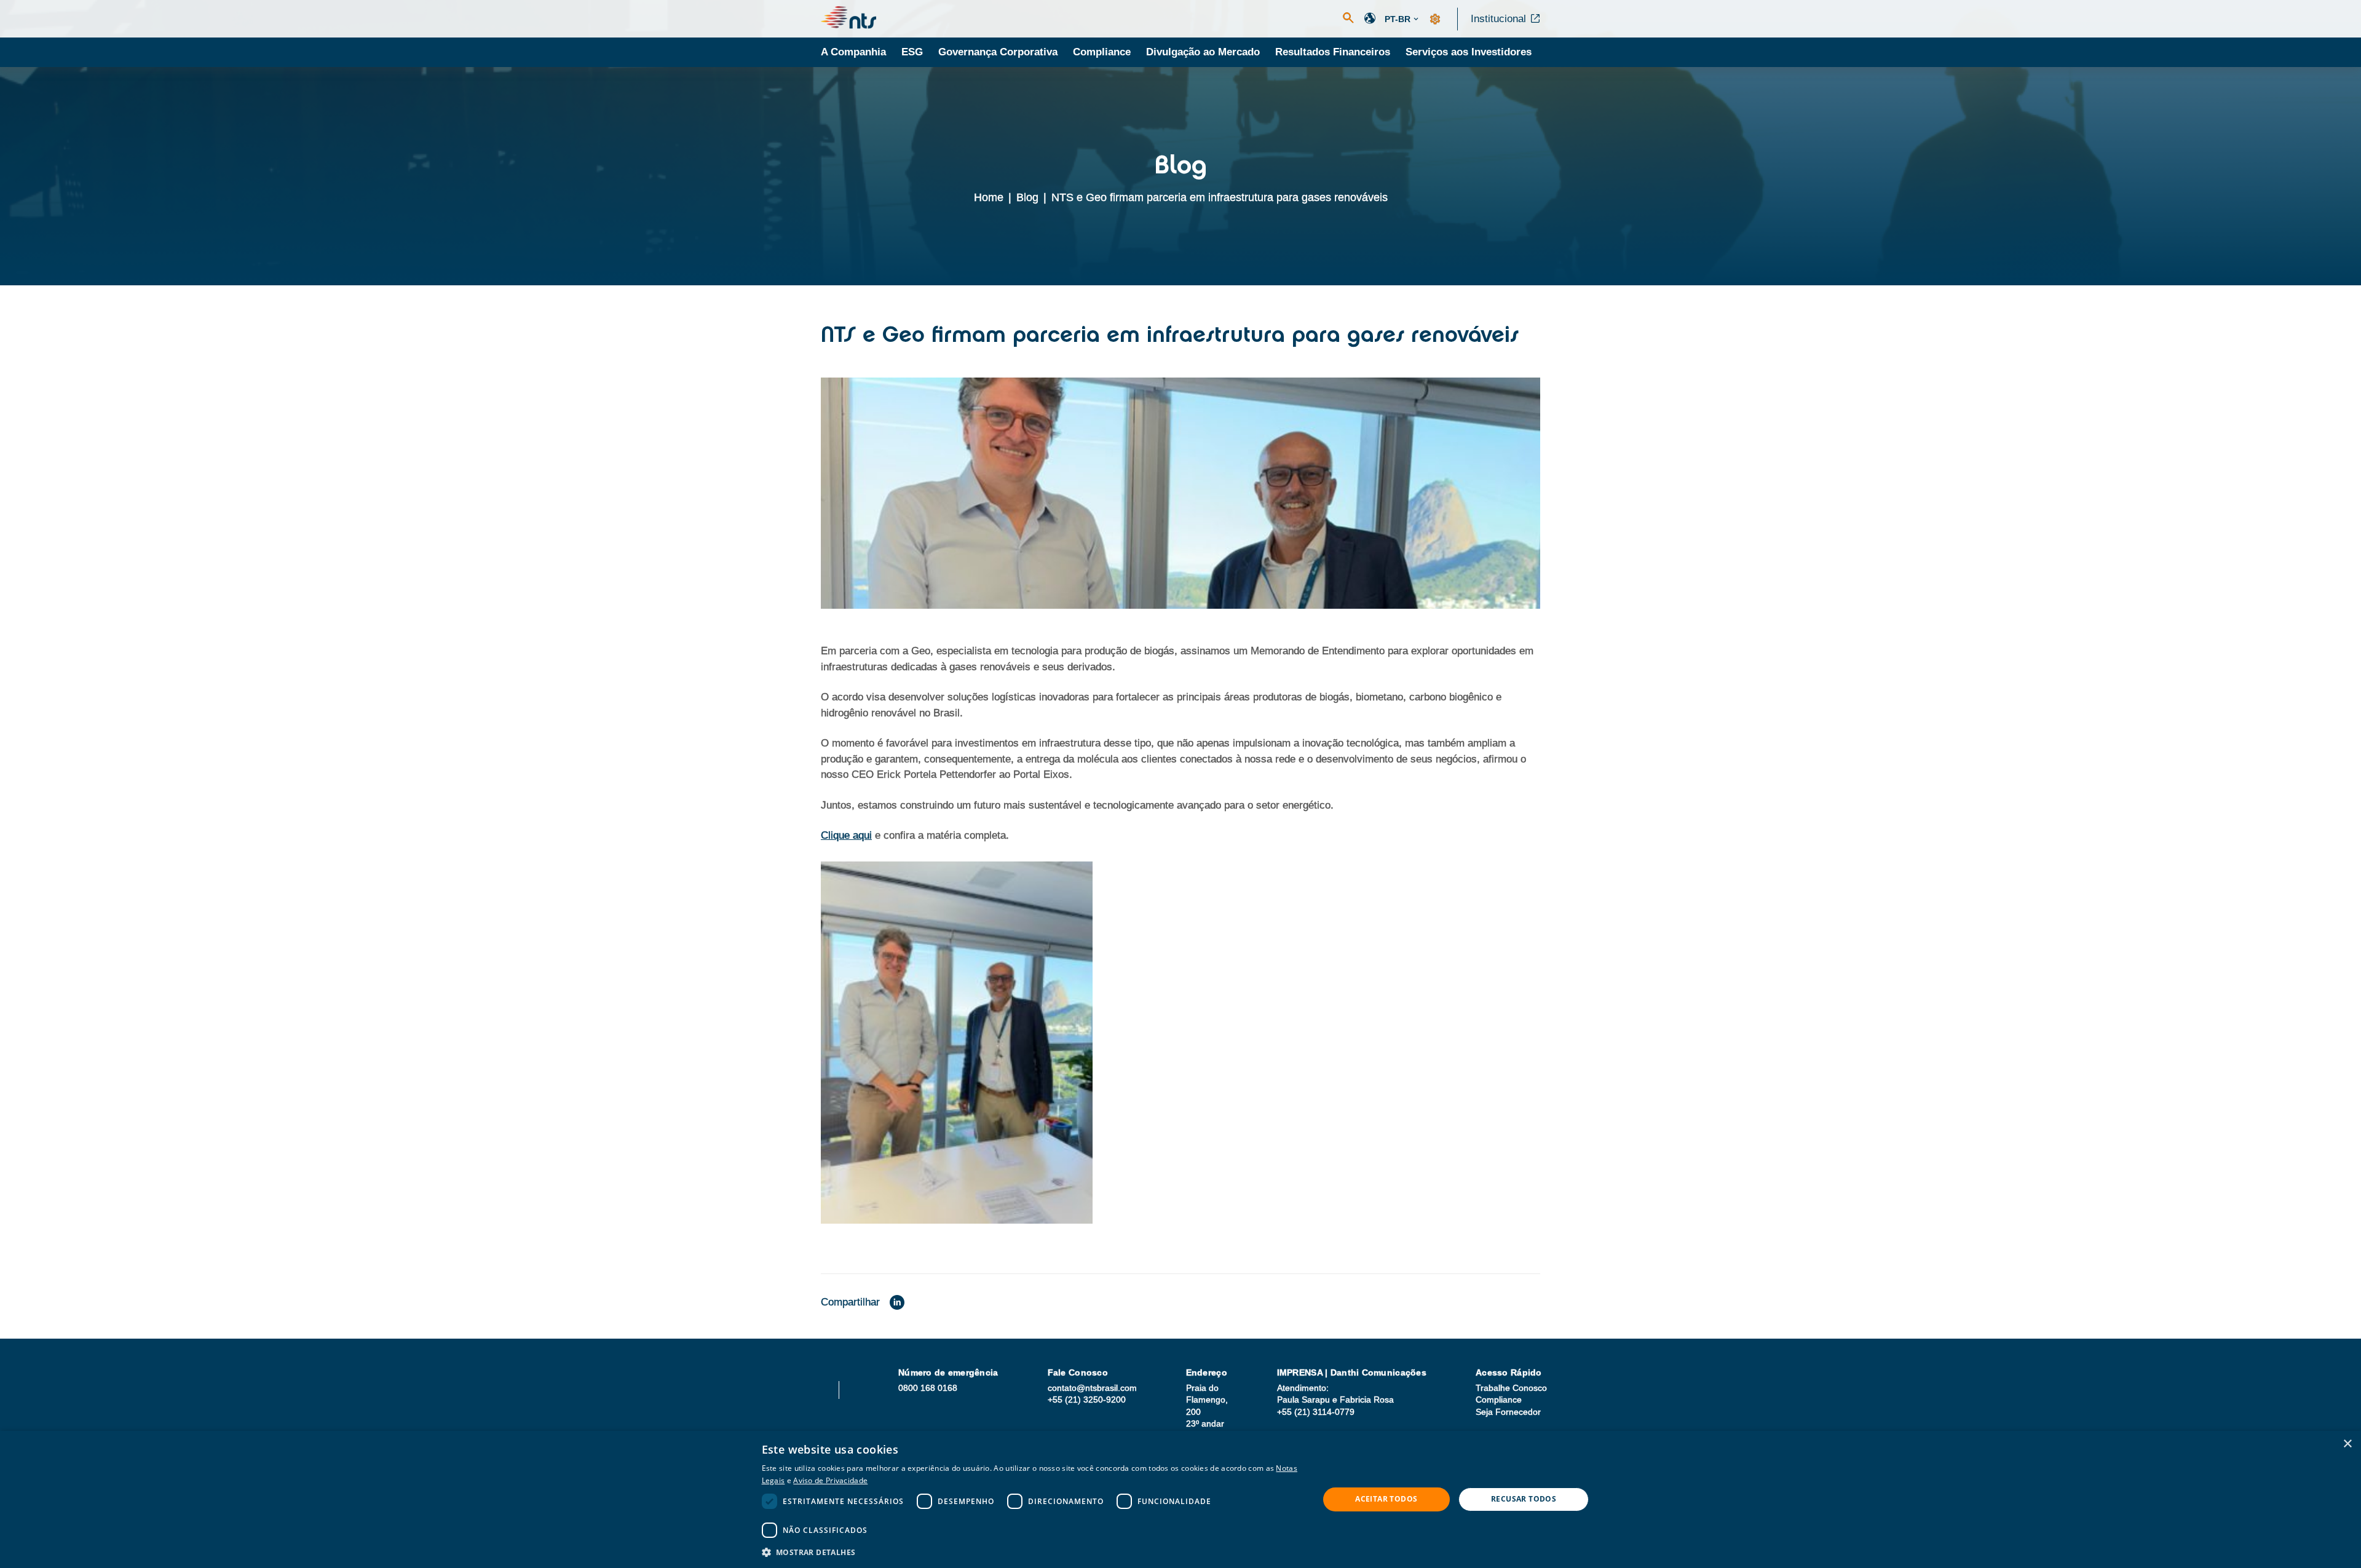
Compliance (1102, 52)
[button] (1032, 1552)
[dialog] (1180, 1499)
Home (989, 197)
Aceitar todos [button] (1386, 1499)
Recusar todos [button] (1524, 1499)
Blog (1027, 197)
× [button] (2347, 1444)
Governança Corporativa (998, 52)
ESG (912, 52)
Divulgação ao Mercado (1203, 52)
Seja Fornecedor (1508, 1412)
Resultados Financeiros (1333, 52)
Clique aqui (846, 835)
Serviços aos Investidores (1469, 52)
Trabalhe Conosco (1511, 1388)
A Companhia (853, 52)
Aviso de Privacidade (830, 1480)
